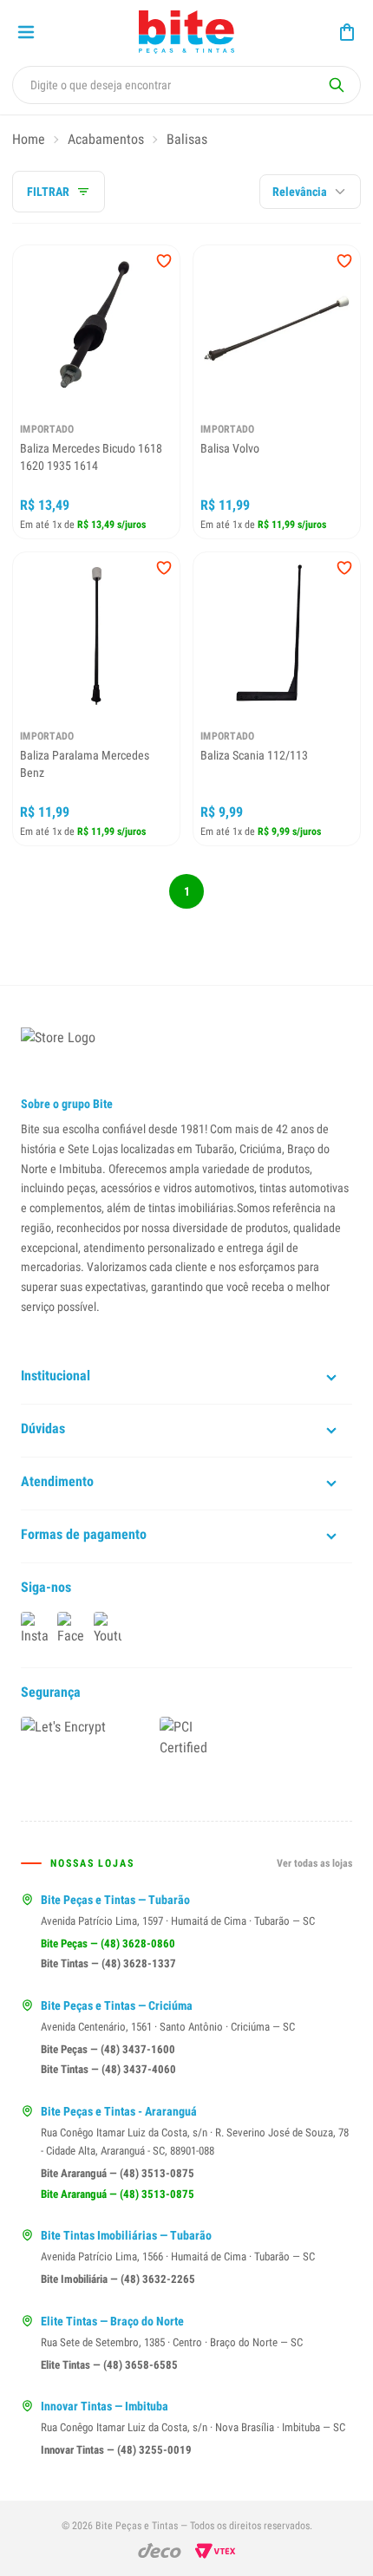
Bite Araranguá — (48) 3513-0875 (118, 2173)
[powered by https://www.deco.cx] (160, 2550)
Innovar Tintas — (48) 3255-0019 (116, 2450)
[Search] (337, 85)
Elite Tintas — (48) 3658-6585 (109, 2365)
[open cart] (347, 32)
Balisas (187, 139)
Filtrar (48, 192)
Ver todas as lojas (314, 1863)
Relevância (300, 192)
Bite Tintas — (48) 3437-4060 (108, 2069)
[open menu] (26, 32)
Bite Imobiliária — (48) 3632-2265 (118, 2279)
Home (29, 139)
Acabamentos (106, 139)
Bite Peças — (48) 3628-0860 (108, 1943)
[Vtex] (216, 2551)
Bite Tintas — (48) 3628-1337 (108, 1963)
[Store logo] (186, 32)
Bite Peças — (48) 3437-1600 (108, 2049)
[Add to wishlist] (164, 261)
